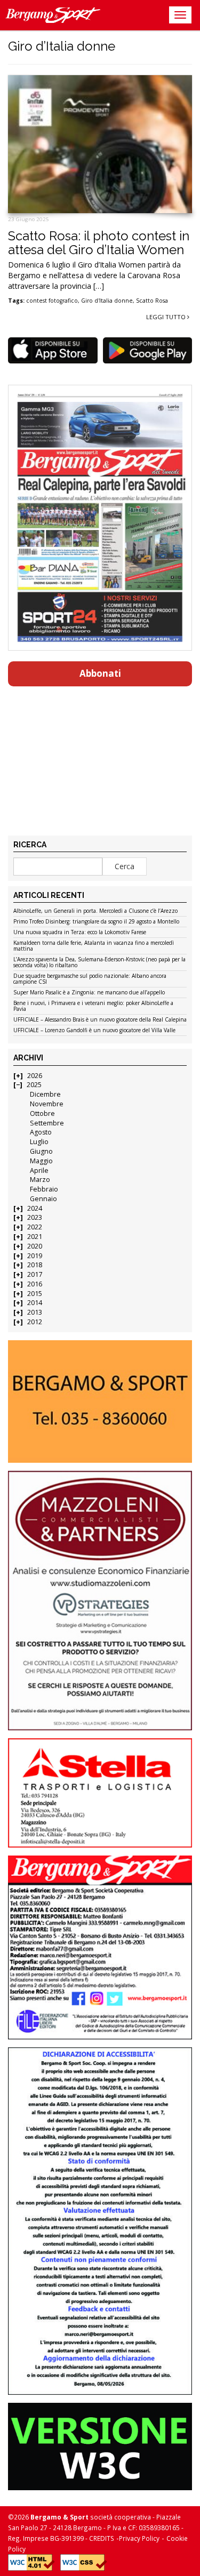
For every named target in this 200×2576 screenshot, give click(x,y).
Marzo (40, 1180)
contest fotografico (52, 301)
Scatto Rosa (152, 301)
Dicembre (45, 1094)
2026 (35, 1076)
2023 (35, 1217)
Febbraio (44, 1189)
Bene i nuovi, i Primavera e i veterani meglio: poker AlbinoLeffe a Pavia (93, 1006)
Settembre (47, 1123)
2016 (35, 1284)
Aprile (39, 1170)
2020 (35, 1246)
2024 (35, 1208)
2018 (35, 1265)
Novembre (47, 1104)
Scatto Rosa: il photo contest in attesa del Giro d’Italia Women (99, 243)
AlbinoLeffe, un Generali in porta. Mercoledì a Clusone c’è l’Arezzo (95, 911)
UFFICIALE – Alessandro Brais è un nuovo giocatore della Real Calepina (100, 1020)
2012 (35, 1322)
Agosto (41, 1132)
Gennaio (43, 1199)
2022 (35, 1227)
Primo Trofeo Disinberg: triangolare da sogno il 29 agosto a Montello (96, 922)
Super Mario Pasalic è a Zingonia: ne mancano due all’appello (89, 993)
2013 (35, 1312)
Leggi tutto (167, 317)
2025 (34, 1085)
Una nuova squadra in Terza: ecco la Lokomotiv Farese (80, 933)
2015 (35, 1294)
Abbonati (100, 673)
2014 (35, 1303)
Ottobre (42, 1113)
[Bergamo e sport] (100, 1402)
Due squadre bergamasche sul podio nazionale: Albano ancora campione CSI (90, 979)
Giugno (41, 1151)
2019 (35, 1256)
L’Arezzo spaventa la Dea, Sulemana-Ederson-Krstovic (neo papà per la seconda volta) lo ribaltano (99, 963)
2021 (35, 1237)
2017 (35, 1274)
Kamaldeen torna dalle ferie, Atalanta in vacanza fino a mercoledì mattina (94, 946)
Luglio (39, 1142)
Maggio (41, 1161)
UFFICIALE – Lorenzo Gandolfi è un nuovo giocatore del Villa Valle (94, 1031)
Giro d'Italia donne (107, 301)
